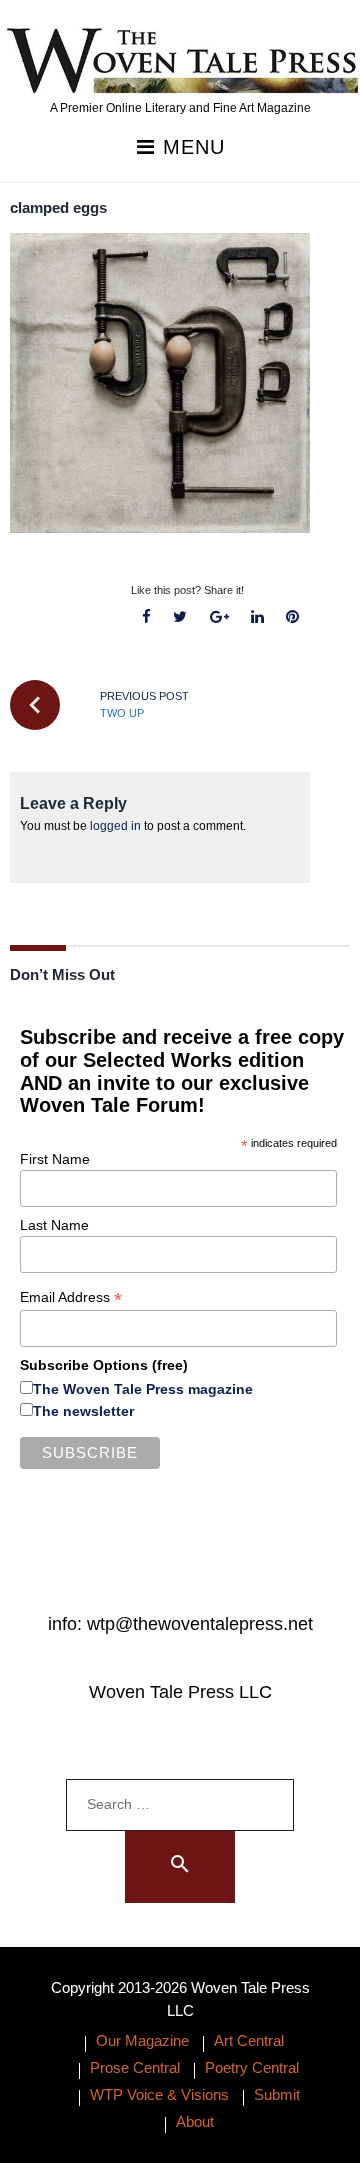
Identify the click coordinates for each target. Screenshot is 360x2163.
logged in (115, 826)
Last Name (54, 1225)
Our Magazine (142, 2040)
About (195, 2121)
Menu (190, 147)
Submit (277, 2094)
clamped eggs (58, 207)
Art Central (249, 2040)
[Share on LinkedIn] (257, 617)
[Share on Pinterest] (292, 617)
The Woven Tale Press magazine (143, 1389)
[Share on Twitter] (180, 617)
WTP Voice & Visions (159, 2094)
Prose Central (135, 2067)
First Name (55, 1159)
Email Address (71, 1297)
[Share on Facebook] (147, 617)
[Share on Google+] (219, 617)
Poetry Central (252, 2067)
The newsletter (83, 1411)
